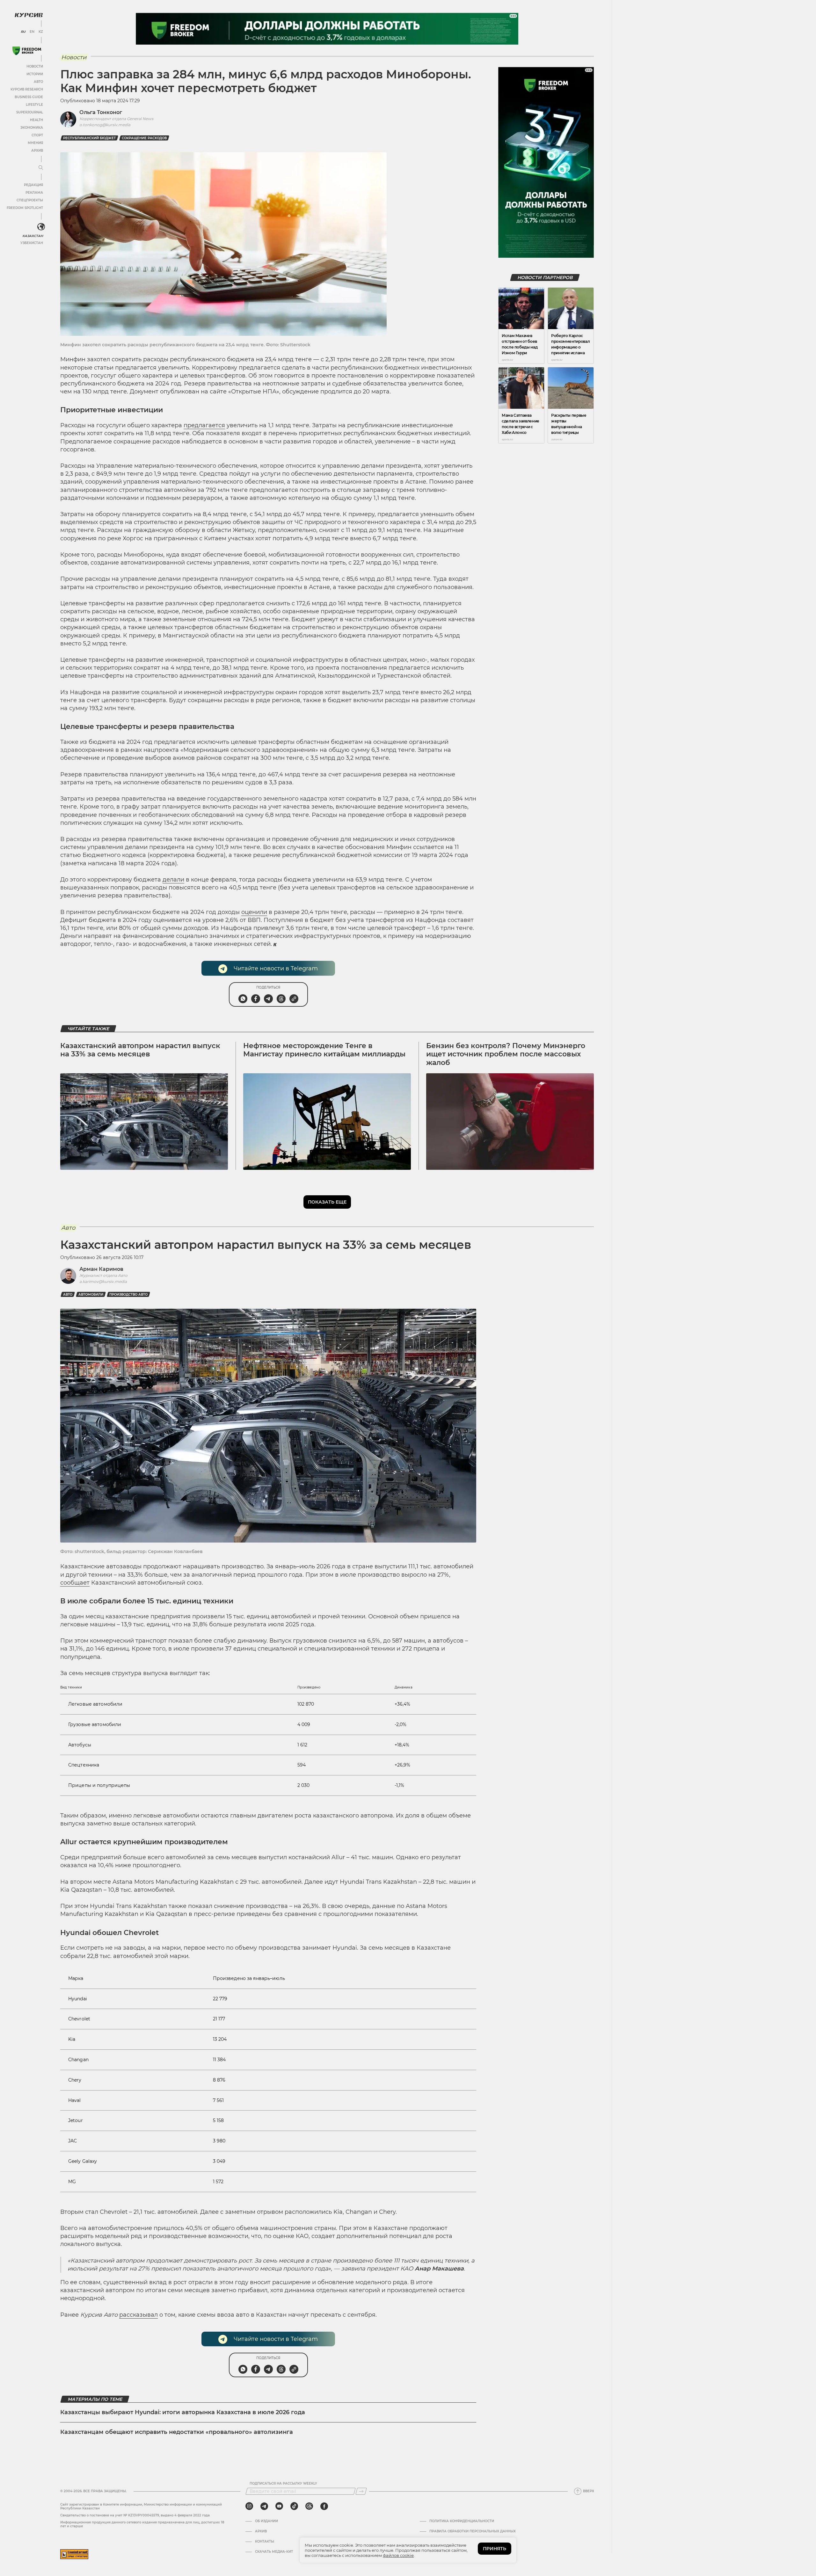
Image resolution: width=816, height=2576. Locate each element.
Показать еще (327, 1202)
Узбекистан (32, 243)
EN (32, 32)
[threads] (309, 2506)
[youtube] (279, 2506)
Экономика (32, 128)
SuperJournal (30, 112)
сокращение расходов (144, 138)
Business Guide (29, 97)
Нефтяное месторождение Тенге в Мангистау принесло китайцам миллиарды (324, 1050)
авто (68, 1295)
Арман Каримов (101, 1269)
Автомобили (91, 1295)
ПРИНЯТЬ (495, 2549)
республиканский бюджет (89, 138)
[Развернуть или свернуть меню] (41, 168)
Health (36, 120)
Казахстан (33, 236)
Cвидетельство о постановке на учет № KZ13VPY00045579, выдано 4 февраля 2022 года (135, 2515)
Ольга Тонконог (101, 112)
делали (173, 880)
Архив (37, 151)
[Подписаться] (361, 2491)
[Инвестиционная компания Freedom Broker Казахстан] (27, 51)
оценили (254, 912)
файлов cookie (398, 2555)
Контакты (265, 2542)
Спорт (37, 135)
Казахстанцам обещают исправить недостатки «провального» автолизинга (177, 2432)
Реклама (34, 193)
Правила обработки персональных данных (473, 2531)
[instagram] (249, 2506)
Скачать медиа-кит (274, 2552)
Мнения (35, 143)
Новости (35, 66)
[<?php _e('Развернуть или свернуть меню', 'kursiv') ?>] (41, 227)
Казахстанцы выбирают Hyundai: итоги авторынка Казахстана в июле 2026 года (183, 2412)
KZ (41, 32)
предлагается (204, 425)
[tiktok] (294, 2506)
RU (23, 32)
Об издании (266, 2521)
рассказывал (138, 2315)
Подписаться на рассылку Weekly (283, 2484)
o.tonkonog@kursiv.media (105, 125)
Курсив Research (27, 89)
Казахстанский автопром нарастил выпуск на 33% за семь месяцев (140, 1050)
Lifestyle (34, 105)
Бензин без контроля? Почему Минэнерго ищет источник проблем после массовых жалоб (506, 1054)
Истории (35, 74)
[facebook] (324, 2506)
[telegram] (264, 2506)
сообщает (75, 1583)
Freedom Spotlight (25, 208)
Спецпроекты (30, 200)
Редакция (33, 185)
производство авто (128, 1295)
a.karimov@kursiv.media (103, 1281)
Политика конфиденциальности (462, 2521)
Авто (38, 82)
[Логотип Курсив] (29, 15)
